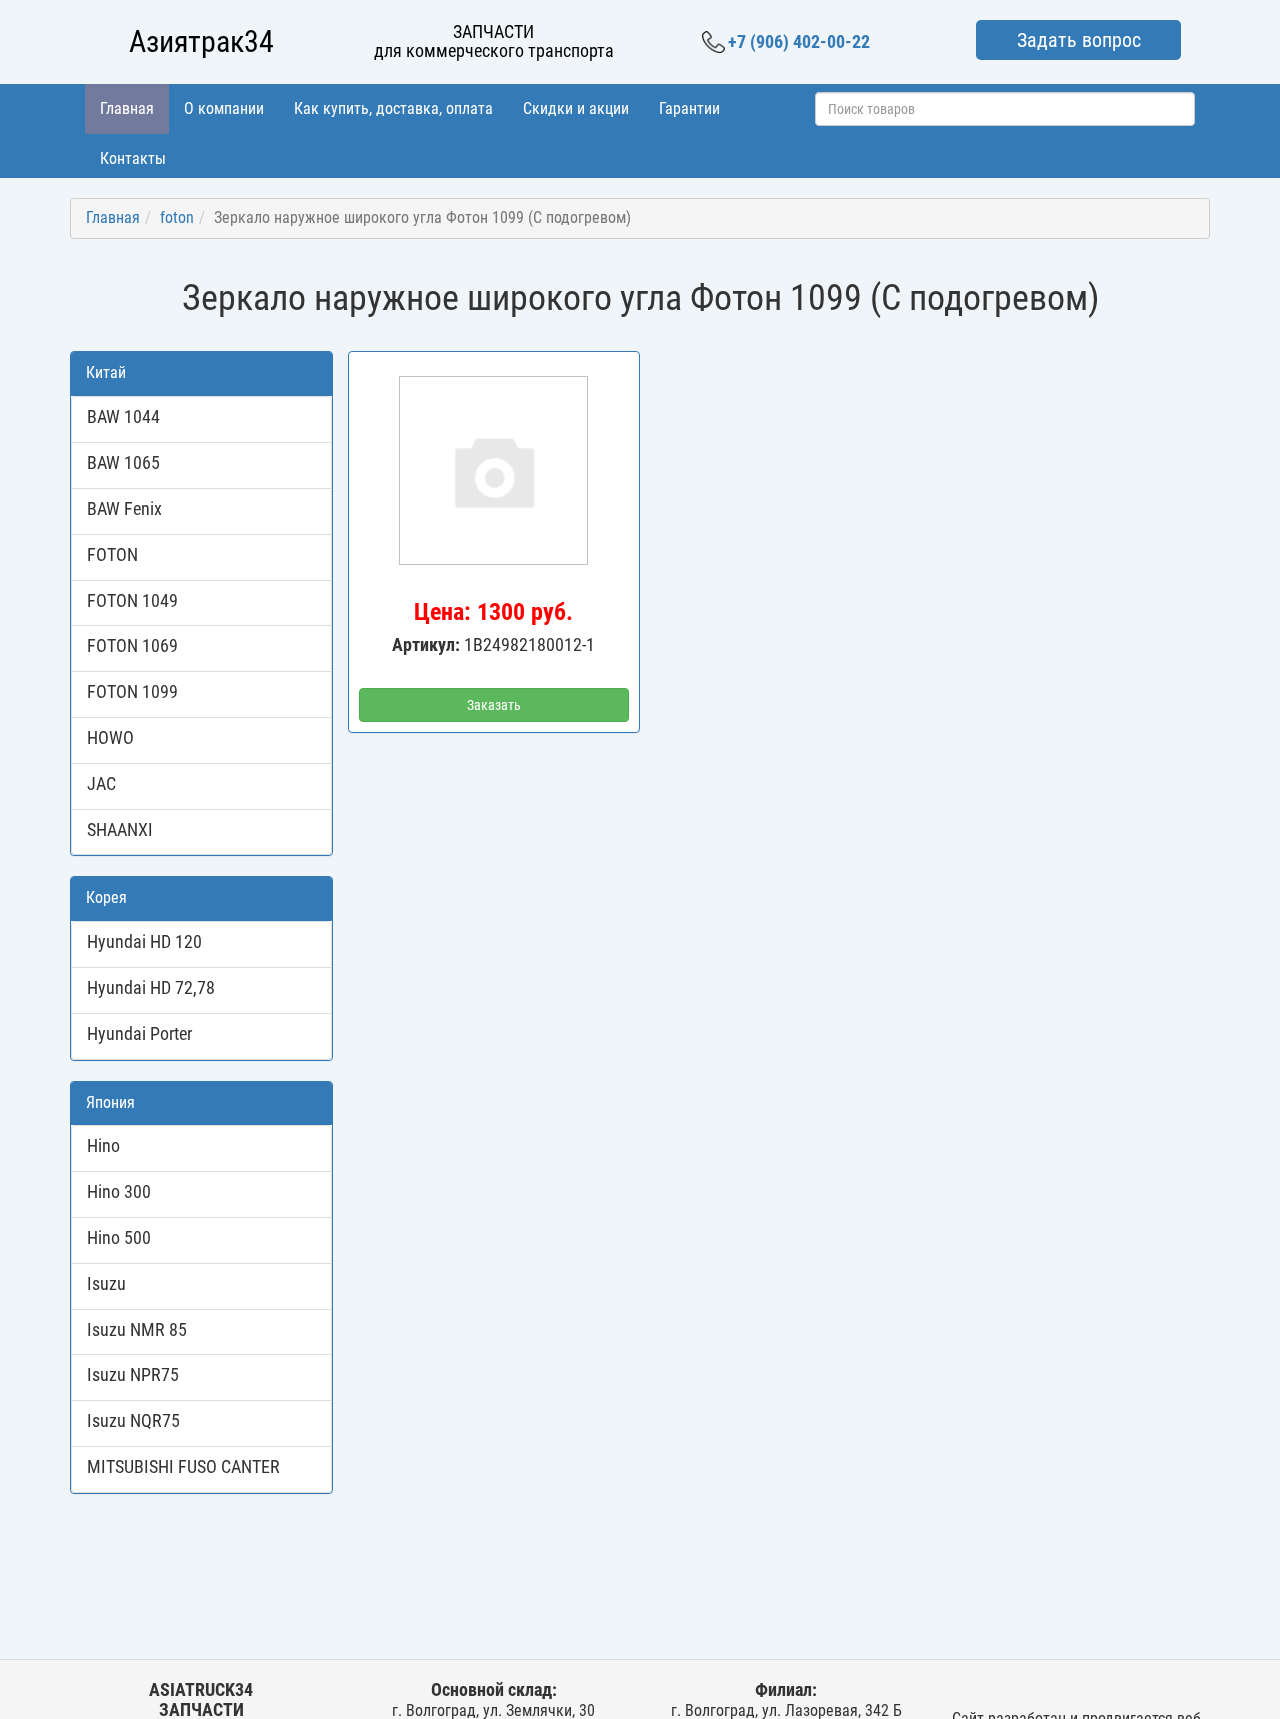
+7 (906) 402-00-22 (799, 41)
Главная (127, 108)
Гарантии (689, 108)
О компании (224, 108)
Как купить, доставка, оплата (393, 108)
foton (177, 217)
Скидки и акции (576, 108)
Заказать (494, 705)
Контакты (133, 158)
